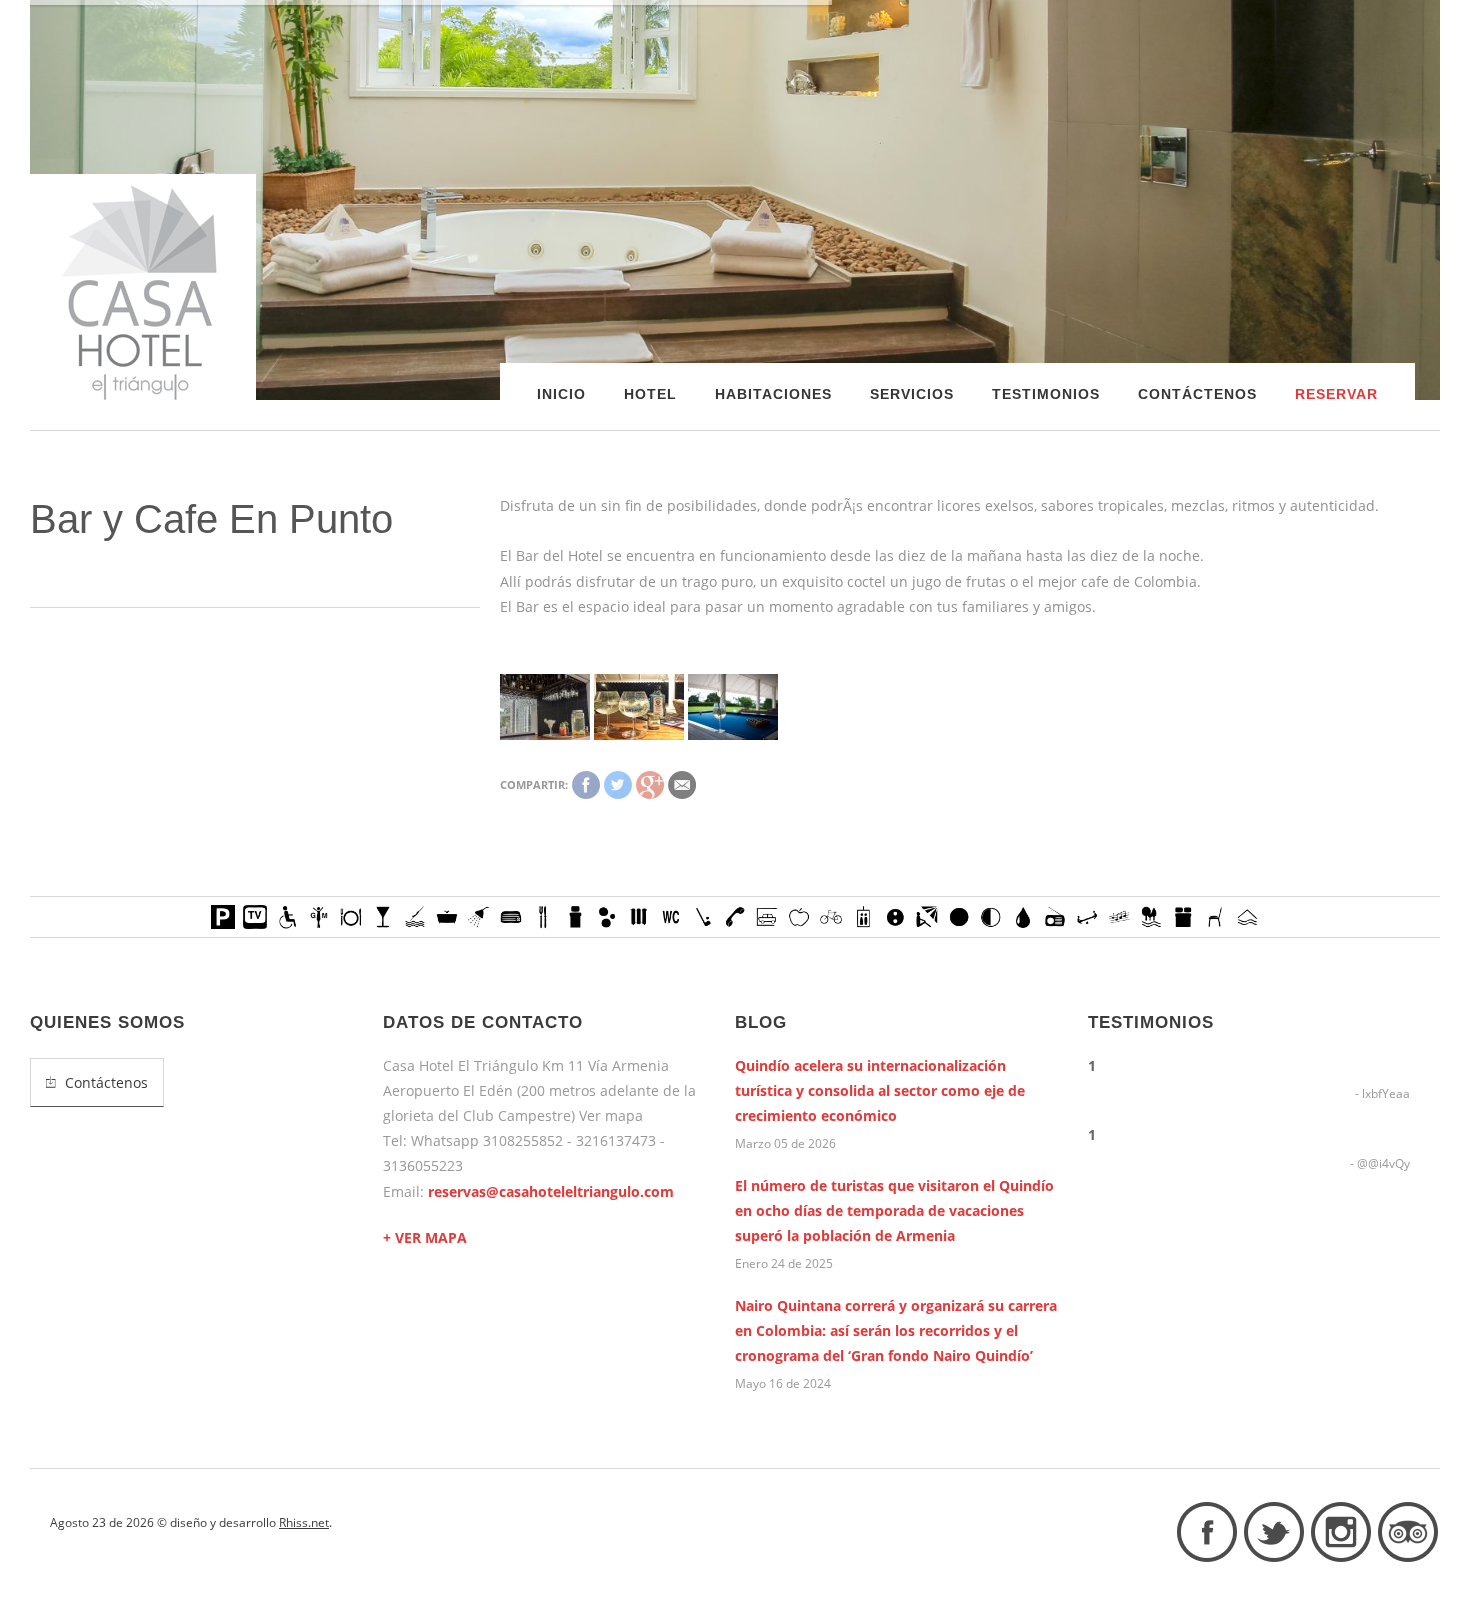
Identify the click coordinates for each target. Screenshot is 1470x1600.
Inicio (561, 394)
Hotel (650, 394)
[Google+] (650, 785)
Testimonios (1046, 394)
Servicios (912, 394)
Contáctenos (1197, 394)
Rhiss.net (304, 1522)
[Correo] (682, 785)
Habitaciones (773, 394)
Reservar (1336, 394)
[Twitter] (618, 785)
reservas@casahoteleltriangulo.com (551, 1191)
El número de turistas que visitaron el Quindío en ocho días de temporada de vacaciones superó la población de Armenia (894, 1210)
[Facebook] (586, 785)
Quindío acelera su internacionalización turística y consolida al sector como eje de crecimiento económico (880, 1090)
